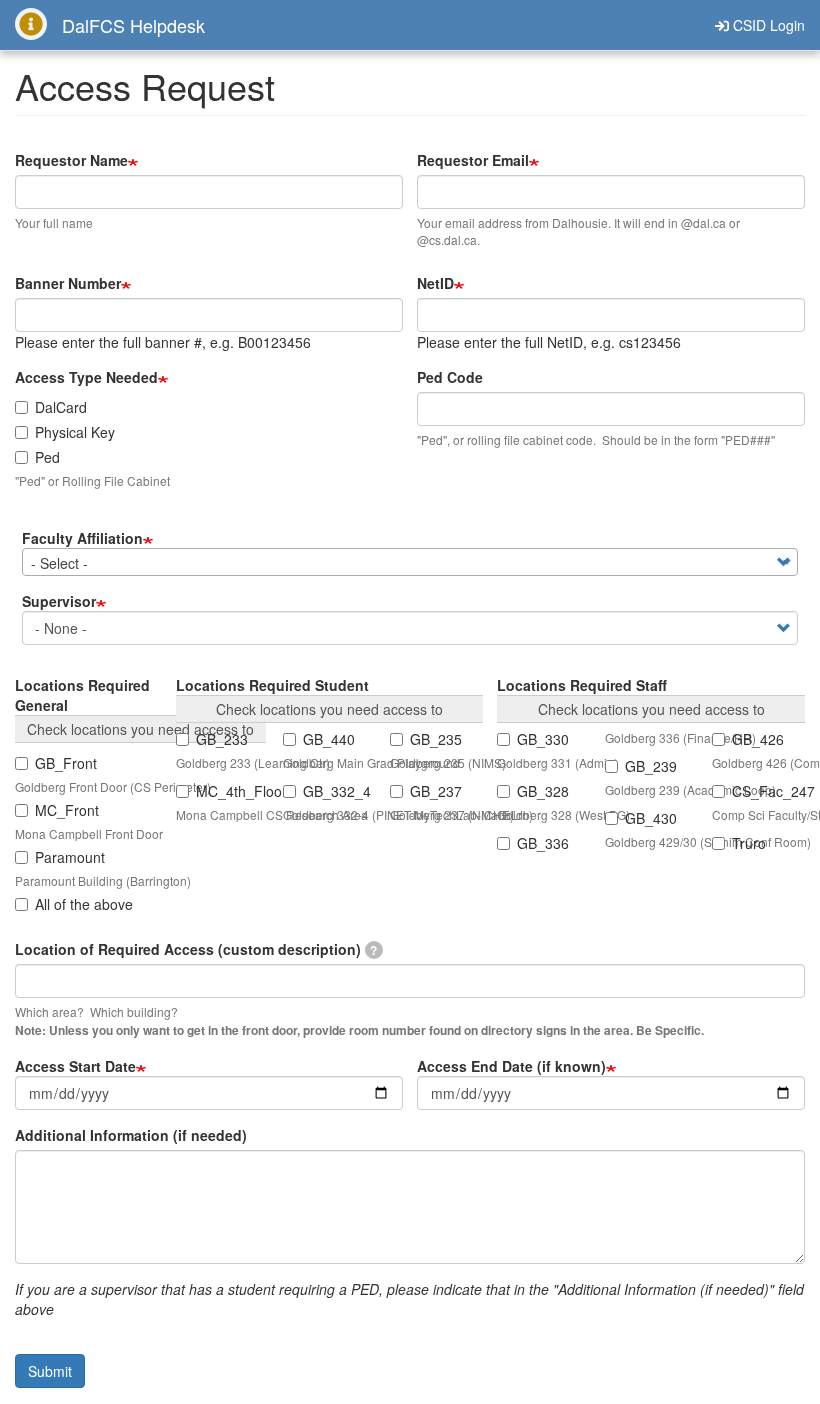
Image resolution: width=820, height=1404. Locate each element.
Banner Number (68, 283)
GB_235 (436, 739)
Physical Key (75, 432)
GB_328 (543, 791)
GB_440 (329, 739)
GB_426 (758, 739)
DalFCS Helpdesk (133, 25)
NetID (435, 283)
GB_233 (222, 739)
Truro (749, 843)
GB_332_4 (337, 791)
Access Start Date (75, 1066)
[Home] (38, 24)
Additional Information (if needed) (131, 1135)
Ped (47, 457)
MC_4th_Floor (232, 791)
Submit (50, 1371)
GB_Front (66, 763)
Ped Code (450, 377)
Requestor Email (473, 160)
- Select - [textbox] (59, 563)
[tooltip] (374, 950)
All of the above (84, 904)
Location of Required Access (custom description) (196, 949)
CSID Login (767, 25)
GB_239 (651, 766)
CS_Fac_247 (768, 791)
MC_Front (67, 810)
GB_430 (651, 818)
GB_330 (543, 739)
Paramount (70, 857)
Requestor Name (71, 160)
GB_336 (543, 843)
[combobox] (410, 562)
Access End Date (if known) (511, 1066)
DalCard (61, 407)
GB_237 (436, 791)
